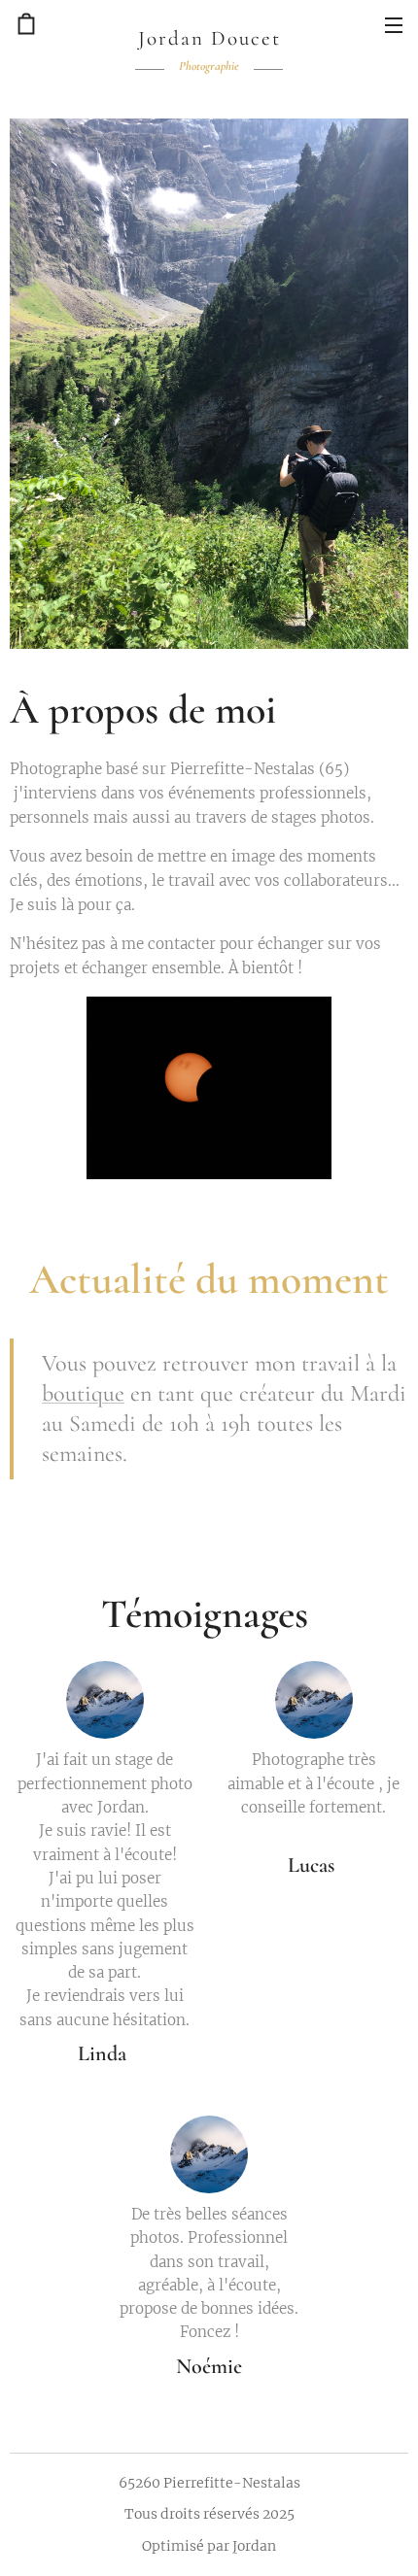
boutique (83, 1393)
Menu (394, 24)
